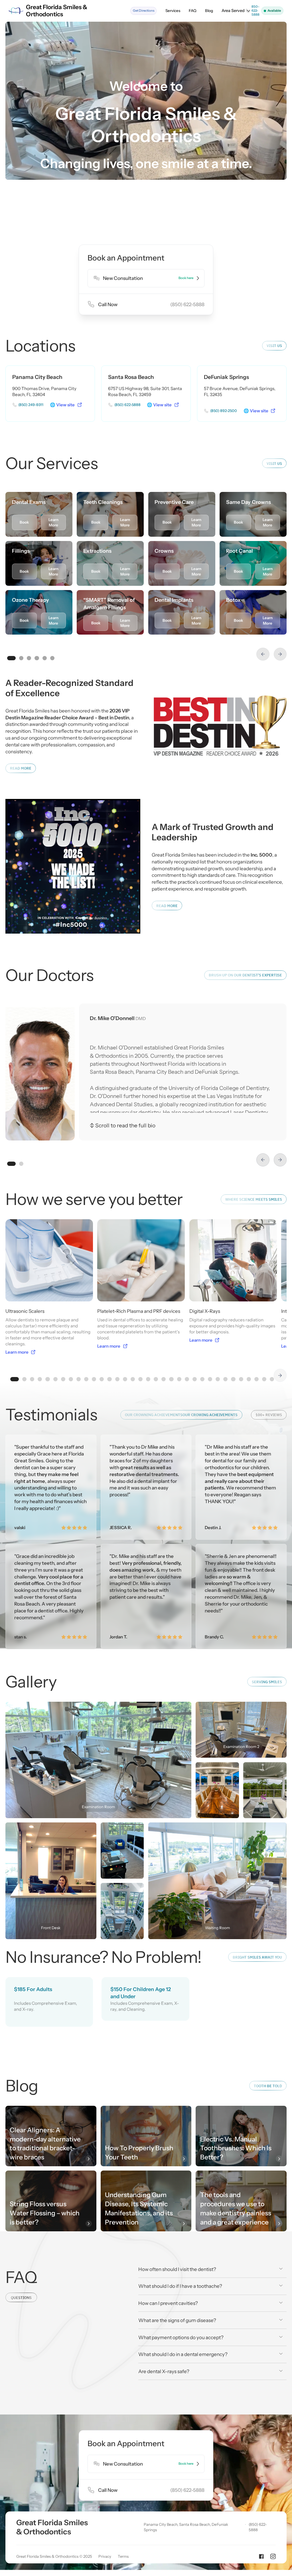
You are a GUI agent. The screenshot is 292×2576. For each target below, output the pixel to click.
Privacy (105, 2556)
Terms (123, 2556)
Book (24, 522)
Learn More (53, 522)
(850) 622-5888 (258, 2527)
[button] (236, 11)
